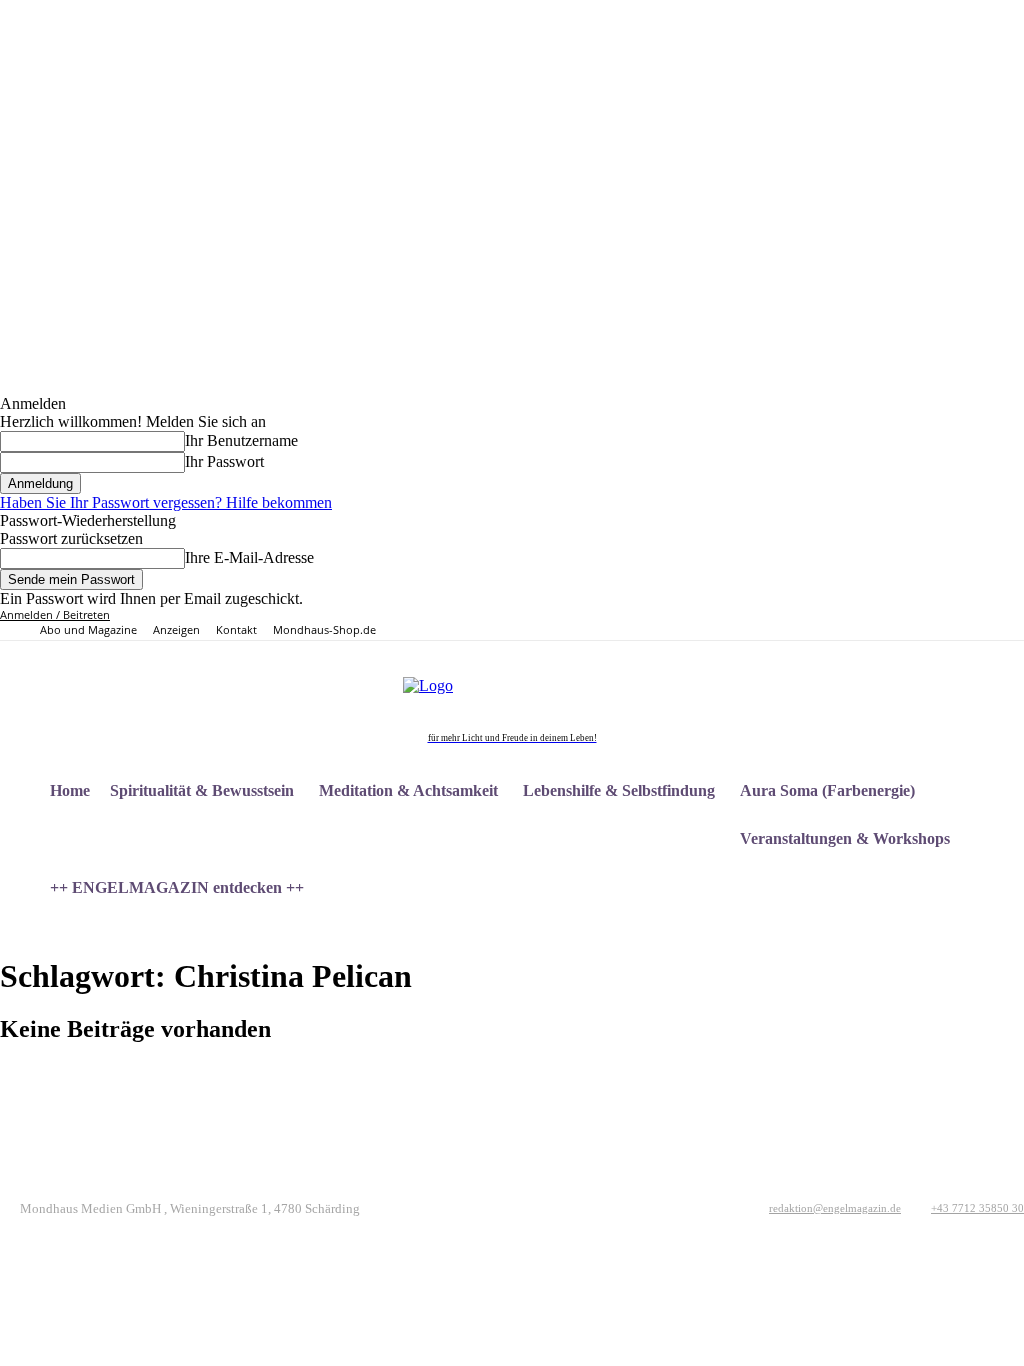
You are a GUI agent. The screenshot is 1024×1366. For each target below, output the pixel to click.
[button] (1000, 936)
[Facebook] (830, 624)
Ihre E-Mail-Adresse (249, 557)
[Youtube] (921, 624)
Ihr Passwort (224, 461)
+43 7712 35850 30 (977, 1208)
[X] (899, 624)
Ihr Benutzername (241, 440)
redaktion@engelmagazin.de (835, 1208)
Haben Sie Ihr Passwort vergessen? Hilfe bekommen (166, 502)
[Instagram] (853, 624)
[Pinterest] (876, 624)
